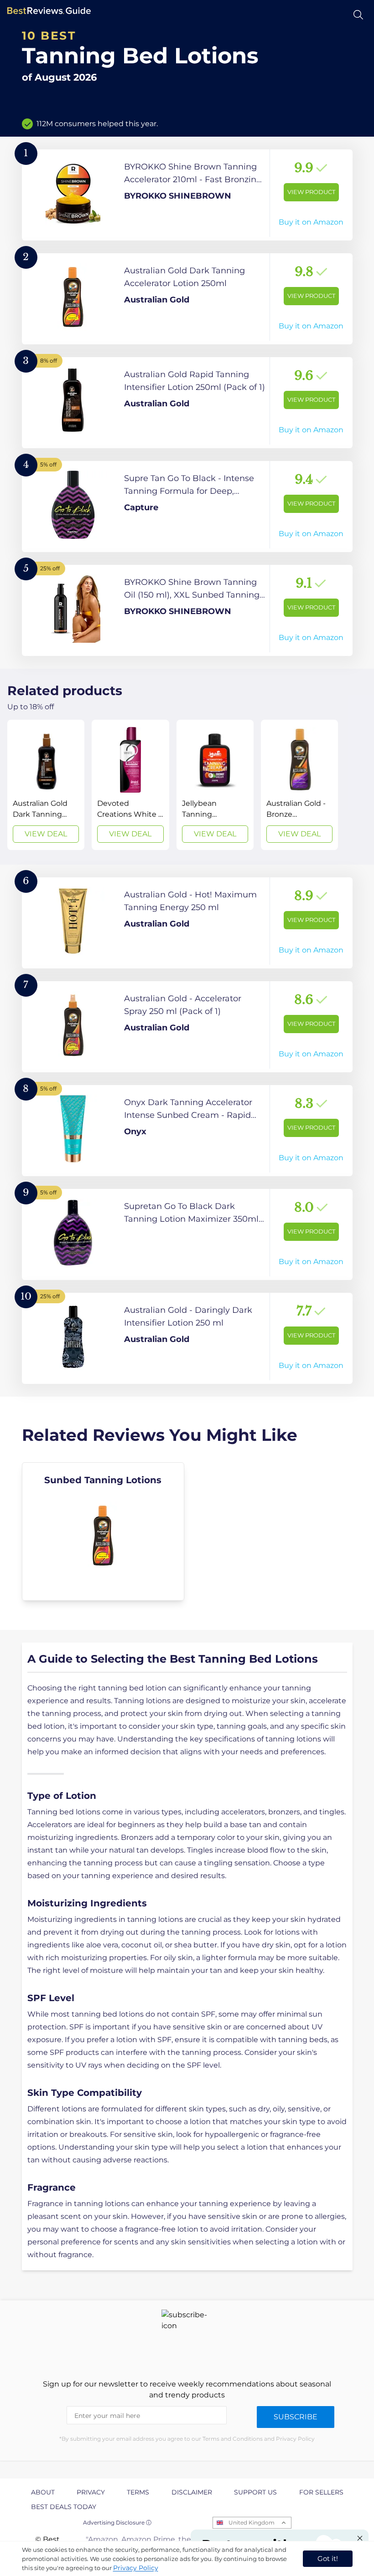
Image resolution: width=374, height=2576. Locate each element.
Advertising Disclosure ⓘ (117, 2522)
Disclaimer (192, 2492)
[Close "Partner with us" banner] (360, 2538)
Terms (138, 2492)
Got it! (328, 2558)
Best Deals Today (64, 2507)
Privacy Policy (136, 2568)
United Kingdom (252, 2522)
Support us (255, 2492)
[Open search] (358, 15)
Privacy (91, 2492)
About (43, 2492)
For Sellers (321, 2492)
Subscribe (296, 2417)
